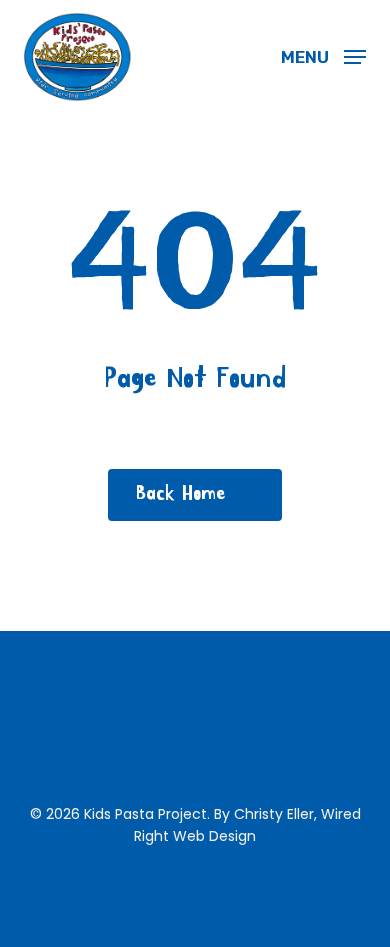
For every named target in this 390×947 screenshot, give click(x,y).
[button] (323, 55)
